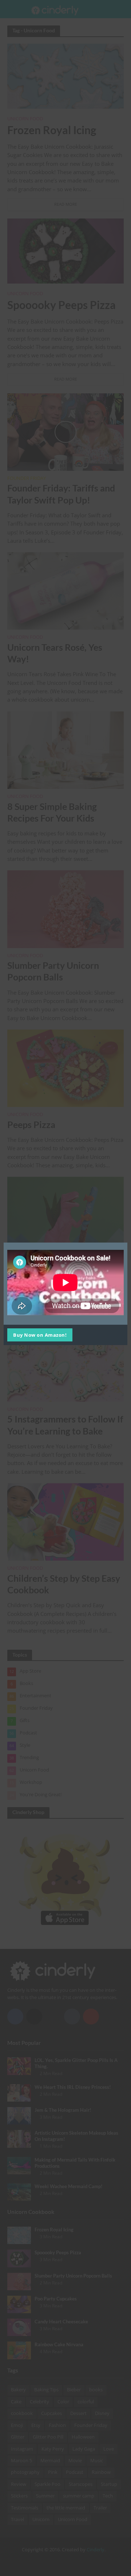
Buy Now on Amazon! (40, 1335)
